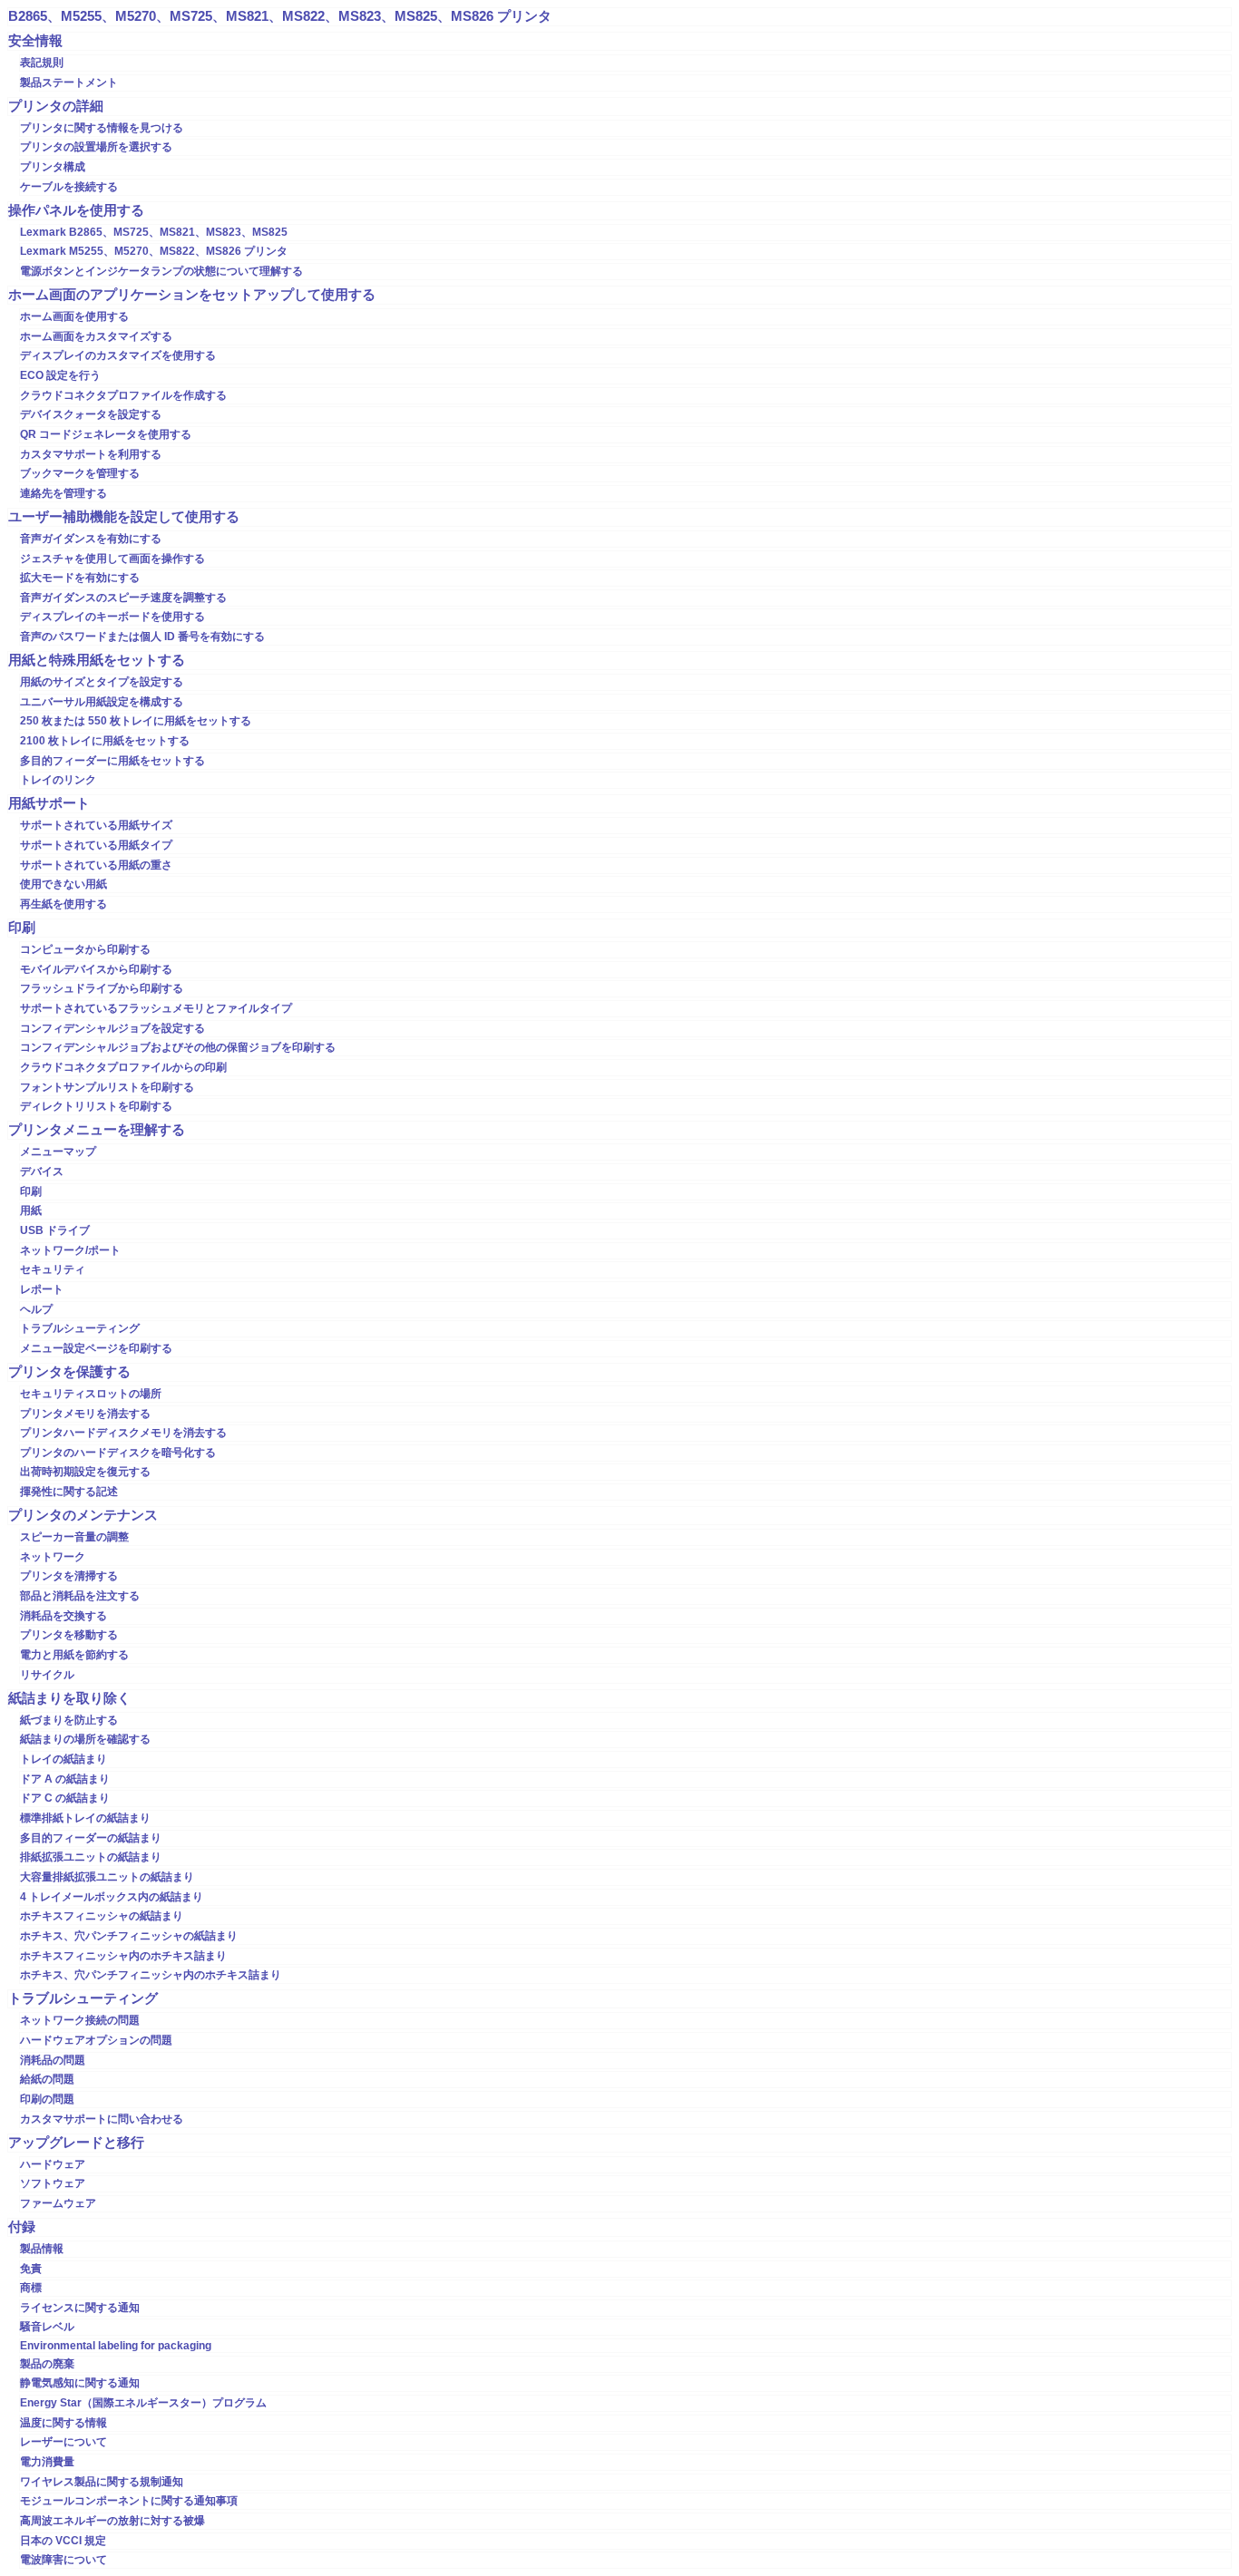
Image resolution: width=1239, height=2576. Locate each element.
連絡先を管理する (63, 493)
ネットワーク (53, 1557)
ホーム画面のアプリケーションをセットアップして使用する (192, 295)
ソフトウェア (53, 2183)
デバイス (42, 1171)
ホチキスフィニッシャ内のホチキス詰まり (123, 1956)
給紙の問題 (47, 2079)
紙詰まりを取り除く (69, 1698)
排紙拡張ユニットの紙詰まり (91, 1857)
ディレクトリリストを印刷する (96, 1106)
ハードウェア (53, 2164)
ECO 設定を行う (60, 375)
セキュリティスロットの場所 (91, 1394)
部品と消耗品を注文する (80, 1596)
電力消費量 (47, 2462)
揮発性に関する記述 (69, 1492)
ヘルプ (36, 1309)
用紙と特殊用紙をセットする (97, 660)
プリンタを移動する (69, 1635)
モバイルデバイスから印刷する (96, 969)
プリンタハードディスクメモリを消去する (123, 1433)
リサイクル (47, 1675)
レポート (42, 1289)
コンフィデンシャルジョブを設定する (112, 1028)
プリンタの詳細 (56, 106)
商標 (31, 2288)
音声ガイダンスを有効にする (91, 539)
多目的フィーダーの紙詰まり (91, 1838)
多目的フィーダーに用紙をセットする (112, 761)
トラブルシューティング (80, 1328)
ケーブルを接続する (69, 187)
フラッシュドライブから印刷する (102, 988)
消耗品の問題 (53, 2060)
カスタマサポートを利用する (91, 454)
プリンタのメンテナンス (83, 1515)
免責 (31, 2269)
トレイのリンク (58, 780)
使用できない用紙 (63, 884)
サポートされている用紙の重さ (96, 865)
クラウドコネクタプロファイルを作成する (123, 395)
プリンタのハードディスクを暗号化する (118, 1453)
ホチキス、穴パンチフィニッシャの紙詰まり (129, 1936)
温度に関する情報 (63, 2423)
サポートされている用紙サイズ (96, 825)
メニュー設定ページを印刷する (96, 1348)
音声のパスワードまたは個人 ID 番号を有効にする (142, 637)
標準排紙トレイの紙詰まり (85, 1818)
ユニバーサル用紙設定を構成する (102, 702)
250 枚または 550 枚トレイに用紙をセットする (136, 721)
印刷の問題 (47, 2099)
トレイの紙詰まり (63, 1759)
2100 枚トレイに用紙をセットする (105, 741)
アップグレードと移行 (76, 2143)
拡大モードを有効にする (80, 578)
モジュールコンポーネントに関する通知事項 (129, 2501)
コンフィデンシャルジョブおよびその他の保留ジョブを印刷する (178, 1047)
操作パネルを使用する (76, 210)
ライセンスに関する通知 (80, 2308)
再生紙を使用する (63, 904)
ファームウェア (58, 2203)
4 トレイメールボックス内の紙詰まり (112, 1897)
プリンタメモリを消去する (85, 1414)
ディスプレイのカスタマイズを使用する (118, 355)
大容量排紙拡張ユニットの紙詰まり (107, 1877)
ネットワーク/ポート (70, 1250)
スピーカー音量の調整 (74, 1537)
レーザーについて (63, 2442)
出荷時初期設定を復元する (85, 1472)
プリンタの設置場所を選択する (96, 147)
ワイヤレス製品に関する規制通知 (102, 2482)
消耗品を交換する (63, 1616)
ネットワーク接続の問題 (80, 2020)
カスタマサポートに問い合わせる (102, 2119)
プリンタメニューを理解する (97, 1130)
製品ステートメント (69, 83)
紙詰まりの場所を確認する (85, 1739)
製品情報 (42, 2249)
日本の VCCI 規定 (63, 2541)
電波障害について (63, 2560)
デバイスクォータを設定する (91, 414)
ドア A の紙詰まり (65, 1779)
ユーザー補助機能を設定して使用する (124, 517)
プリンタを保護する (69, 1372)
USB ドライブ (55, 1230)
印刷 (22, 928)
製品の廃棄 (47, 2364)
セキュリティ (53, 1269)
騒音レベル (47, 2327)
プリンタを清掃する (69, 1576)
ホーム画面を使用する (74, 316)
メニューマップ (58, 1152)
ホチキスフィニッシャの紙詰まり (102, 1916)
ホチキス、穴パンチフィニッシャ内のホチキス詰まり (151, 1975)
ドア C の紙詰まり (65, 1798)
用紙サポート (49, 803)
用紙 (31, 1210)
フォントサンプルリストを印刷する (107, 1087)
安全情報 (35, 41)
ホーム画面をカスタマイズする (96, 336)
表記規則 (42, 63)
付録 (22, 2227)
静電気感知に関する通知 (80, 2383)
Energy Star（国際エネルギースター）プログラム (143, 2403)
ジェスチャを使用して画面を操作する (112, 559)
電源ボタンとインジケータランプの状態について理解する (161, 271)
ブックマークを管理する (80, 473)
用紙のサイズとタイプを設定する (102, 682)
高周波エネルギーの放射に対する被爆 (112, 2521)
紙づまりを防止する (69, 1720)
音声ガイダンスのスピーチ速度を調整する (123, 598)
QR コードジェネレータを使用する (106, 434)
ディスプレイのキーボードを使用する (112, 617)
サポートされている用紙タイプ (96, 845)
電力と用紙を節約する (74, 1655)
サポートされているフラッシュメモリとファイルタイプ (156, 1008)
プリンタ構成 (53, 167)
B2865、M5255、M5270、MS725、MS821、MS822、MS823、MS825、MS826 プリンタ (280, 16)
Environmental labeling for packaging (116, 2346)
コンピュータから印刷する (85, 949)
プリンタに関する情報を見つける (102, 128)
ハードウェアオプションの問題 (96, 2040)
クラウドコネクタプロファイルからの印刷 (123, 1067)
